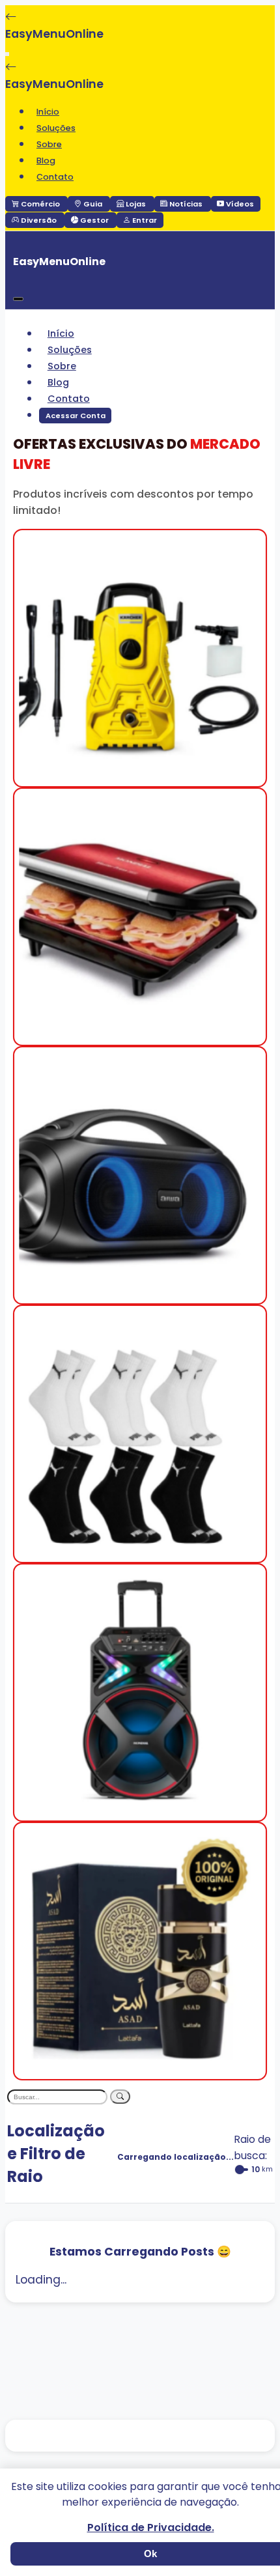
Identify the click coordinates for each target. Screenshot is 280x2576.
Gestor (94, 220)
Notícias (186, 204)
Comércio (40, 204)
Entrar (144, 220)
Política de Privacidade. (151, 2527)
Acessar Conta (76, 416)
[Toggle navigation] (7, 54)
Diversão (39, 220)
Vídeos (239, 204)
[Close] (18, 299)
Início (48, 112)
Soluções (56, 128)
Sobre (49, 144)
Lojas (136, 204)
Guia (93, 204)
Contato (55, 177)
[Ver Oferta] (140, 778)
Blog (46, 161)
